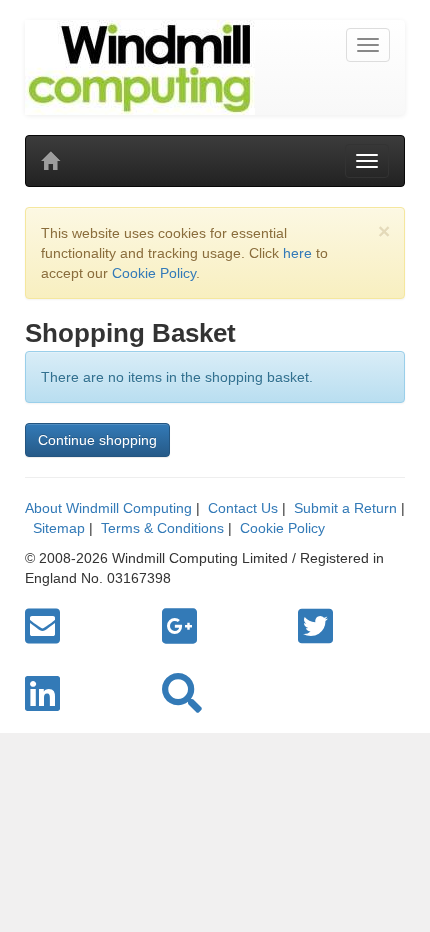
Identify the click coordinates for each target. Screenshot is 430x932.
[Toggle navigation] (368, 45)
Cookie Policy (154, 273)
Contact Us (243, 508)
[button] (182, 694)
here (297, 253)
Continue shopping (97, 440)
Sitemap (59, 528)
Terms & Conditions (162, 528)
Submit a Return (345, 508)
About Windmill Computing (108, 508)
